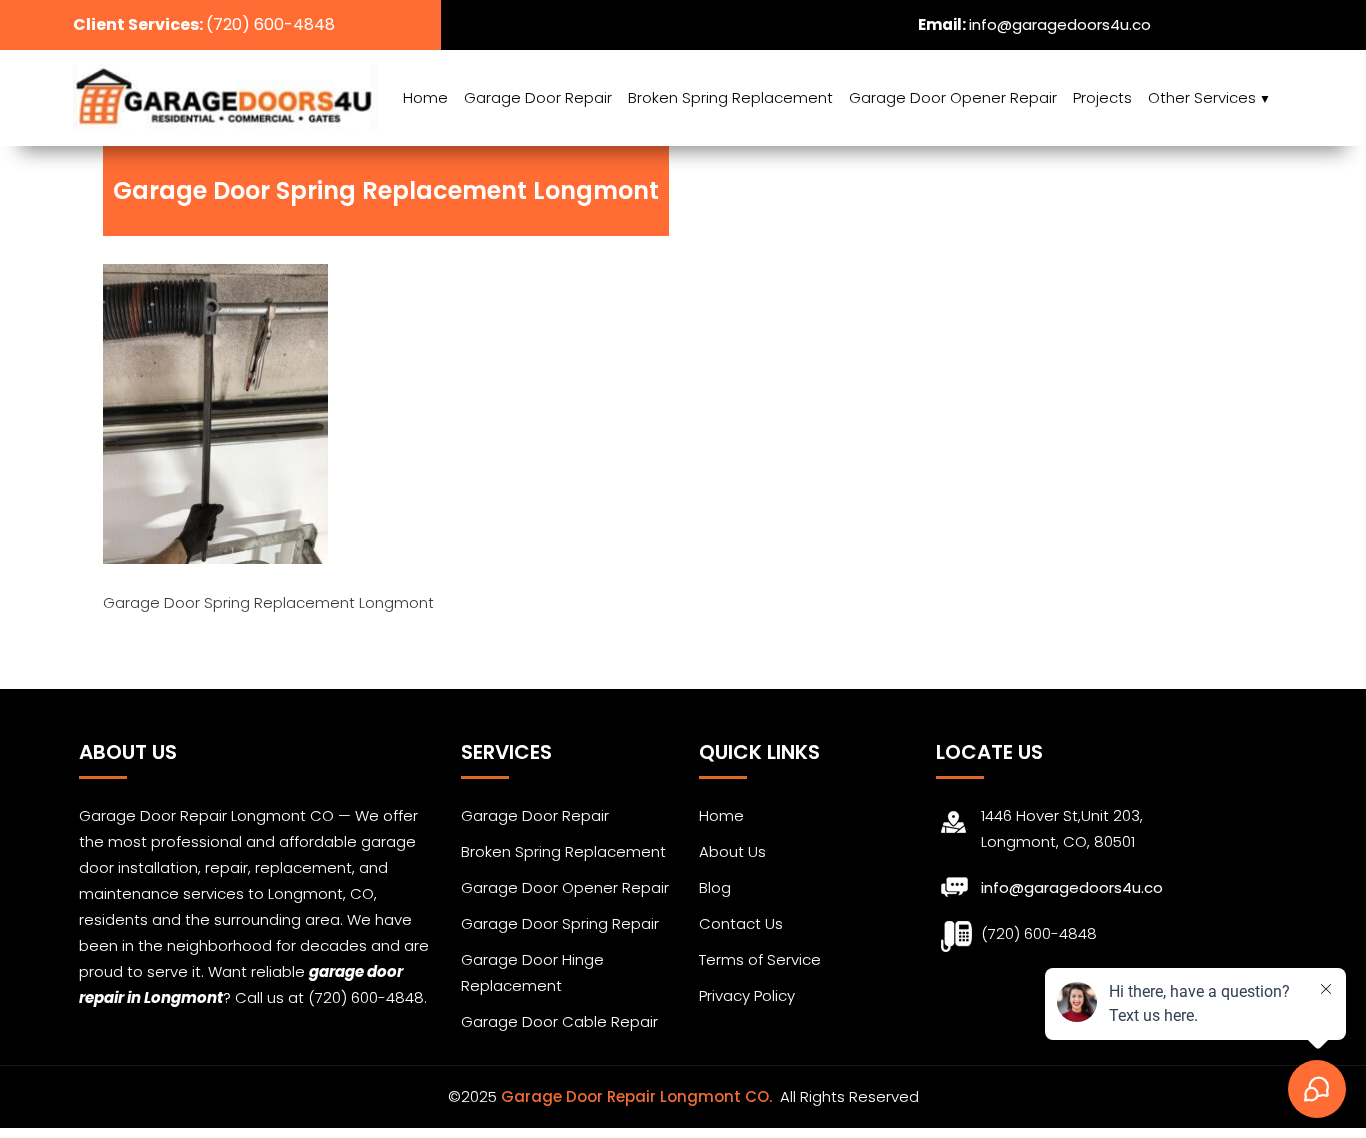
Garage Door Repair (538, 97)
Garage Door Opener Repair (953, 97)
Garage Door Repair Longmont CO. (638, 1096)
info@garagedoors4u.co (1060, 24)
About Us (732, 851)
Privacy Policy (747, 995)
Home (425, 97)
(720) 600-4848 (270, 24)
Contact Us (741, 923)
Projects (1102, 97)
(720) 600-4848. (367, 997)
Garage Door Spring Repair (560, 923)
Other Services (1202, 97)
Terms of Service (760, 959)
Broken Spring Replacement (730, 97)
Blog (715, 887)
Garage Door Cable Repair (559, 1021)
